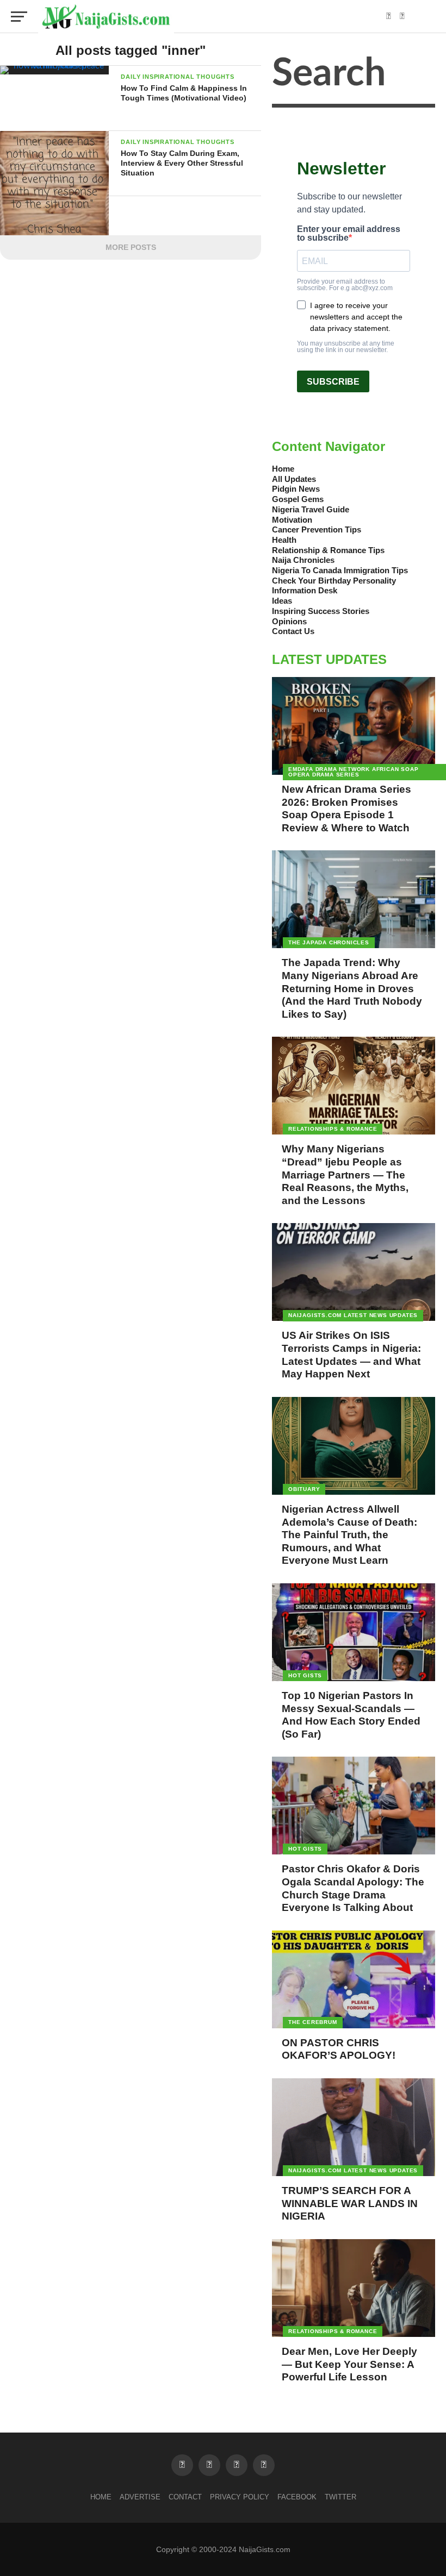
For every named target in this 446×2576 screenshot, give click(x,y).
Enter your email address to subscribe (349, 234)
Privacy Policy (240, 2497)
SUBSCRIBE (333, 382)
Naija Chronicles (303, 560)
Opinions (289, 621)
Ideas (282, 601)
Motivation (292, 520)
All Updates (294, 479)
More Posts (131, 247)
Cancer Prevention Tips (317, 529)
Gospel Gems (298, 499)
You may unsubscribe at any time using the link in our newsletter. (346, 347)
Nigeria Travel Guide (311, 509)
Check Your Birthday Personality (334, 581)
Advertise (140, 2497)
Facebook (297, 2497)
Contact (185, 2497)
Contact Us (293, 631)
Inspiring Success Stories (321, 611)
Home (283, 469)
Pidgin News (296, 489)
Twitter (340, 2497)
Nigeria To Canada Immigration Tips (340, 570)
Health (284, 540)
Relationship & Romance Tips (328, 550)
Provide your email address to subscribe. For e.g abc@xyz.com (345, 285)
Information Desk (305, 590)
